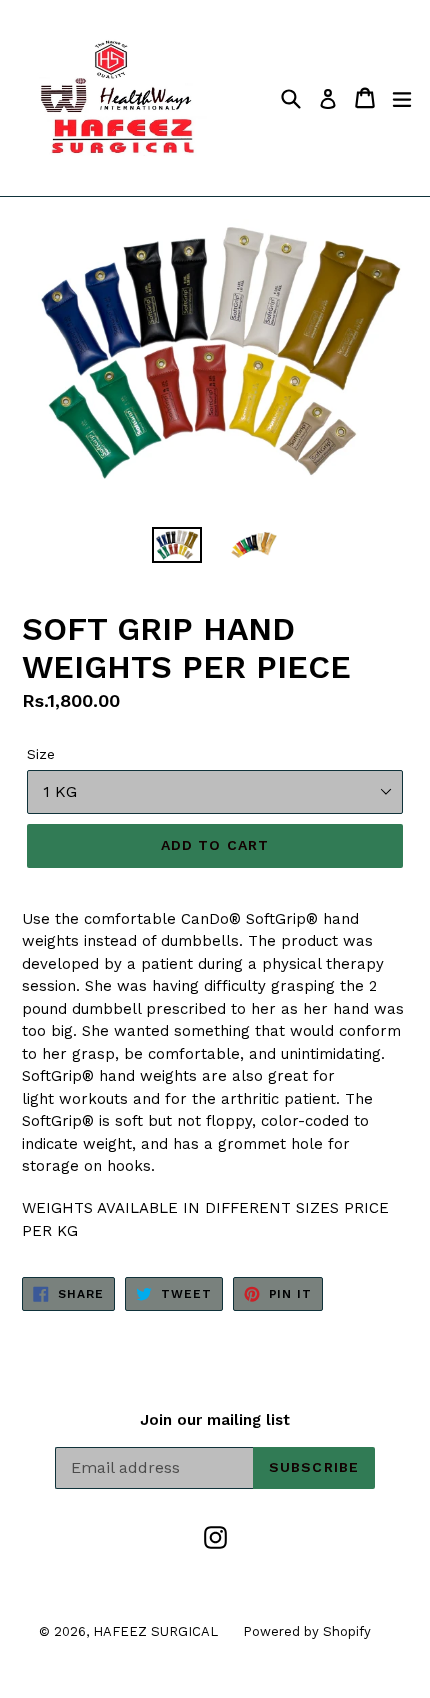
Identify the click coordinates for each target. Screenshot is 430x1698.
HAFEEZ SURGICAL (155, 1631)
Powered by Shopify (307, 1631)
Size (41, 754)
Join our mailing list (215, 1420)
